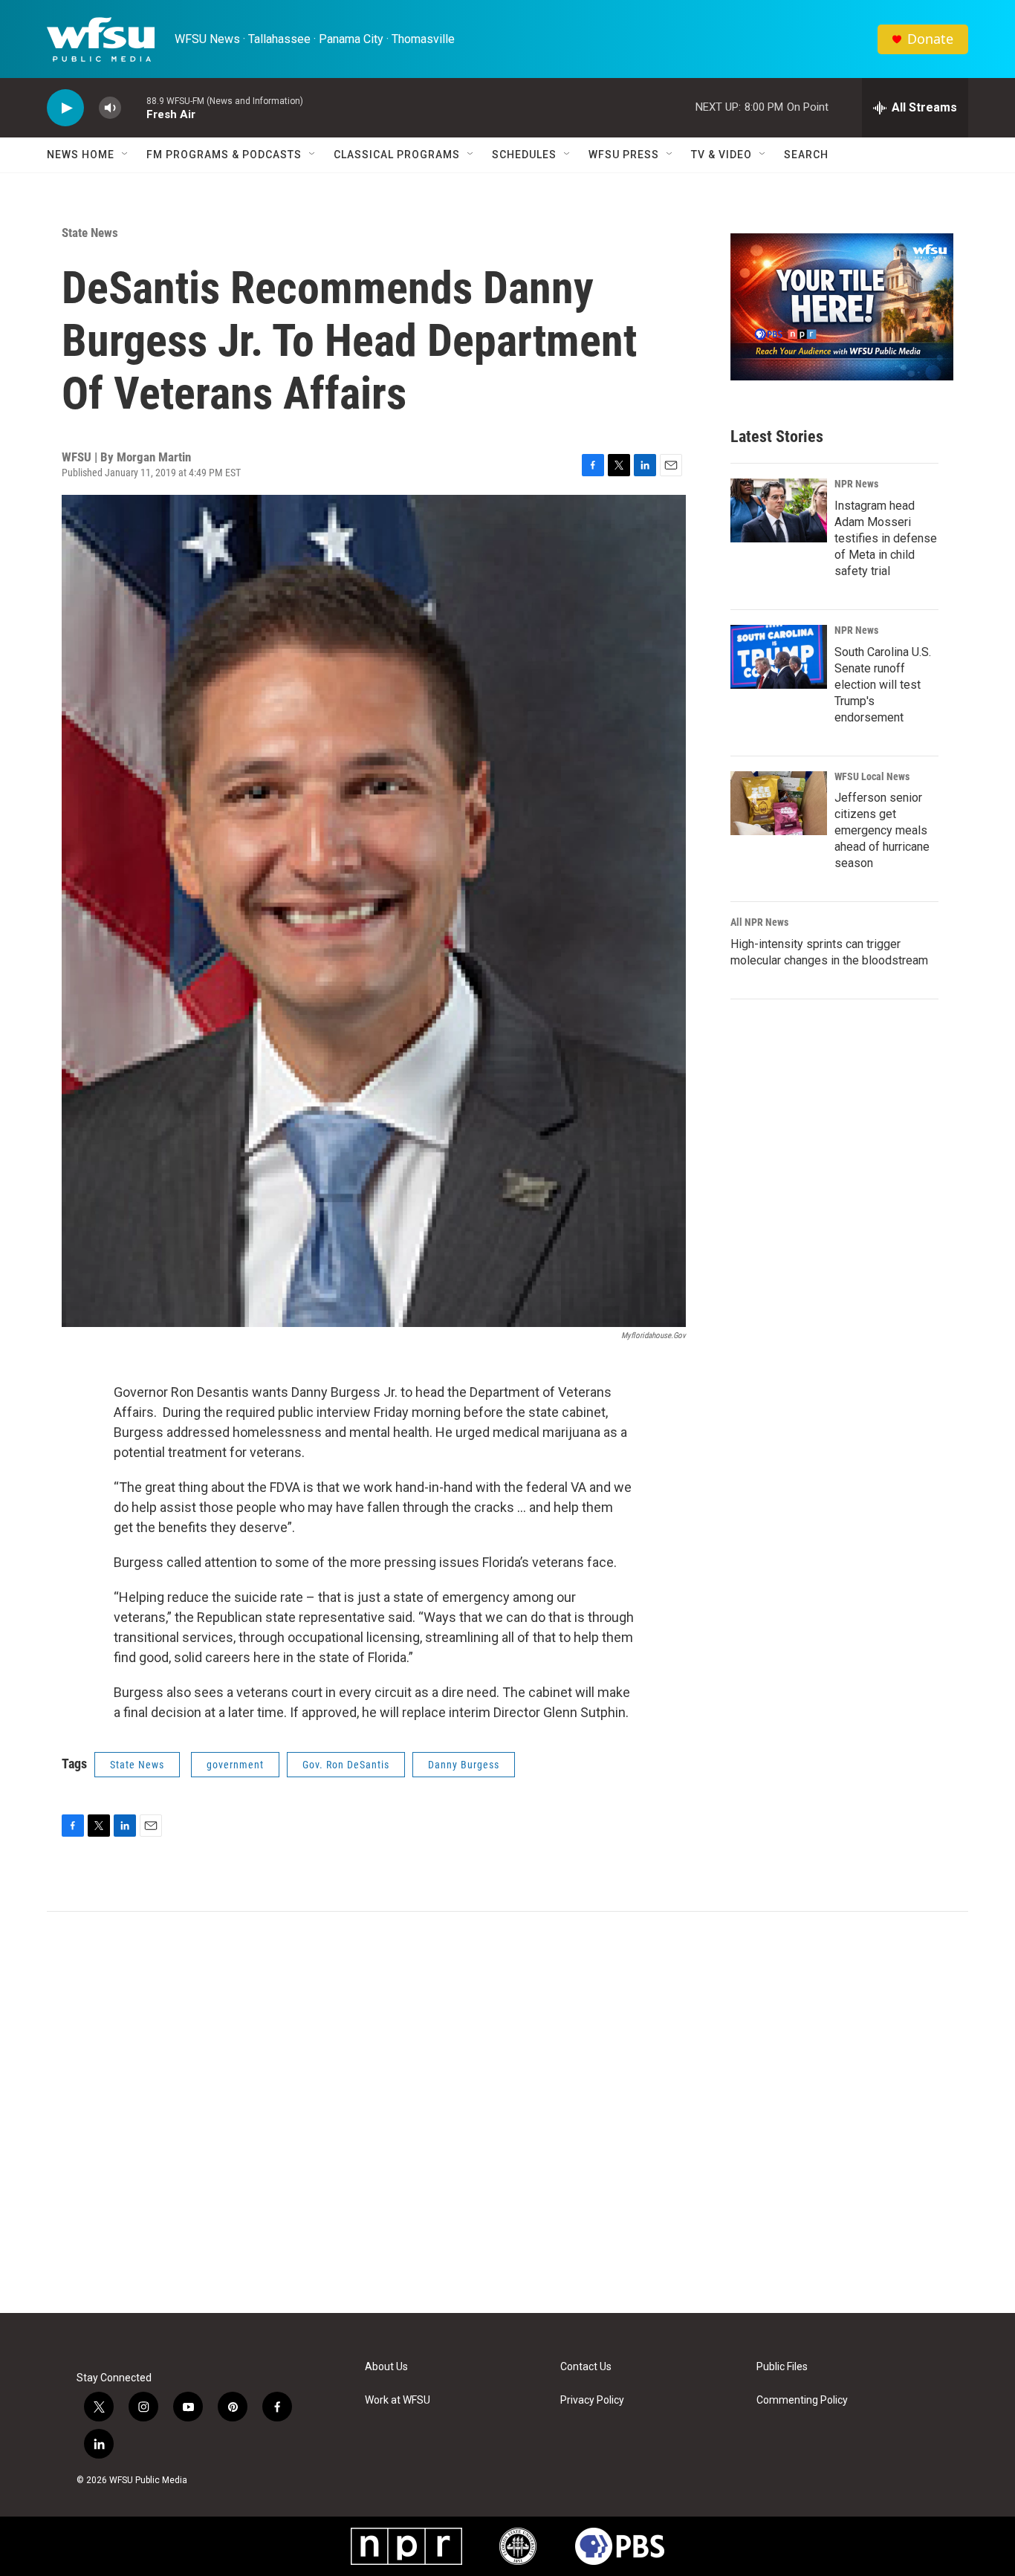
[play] (65, 108)
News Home (81, 155)
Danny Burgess (464, 1765)
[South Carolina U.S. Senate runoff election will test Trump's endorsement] (779, 657)
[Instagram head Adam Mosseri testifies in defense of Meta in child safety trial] (779, 510)
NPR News (856, 484)
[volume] (110, 108)
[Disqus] (507, 2112)
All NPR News (759, 922)
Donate (930, 39)
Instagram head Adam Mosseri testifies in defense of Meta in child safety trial (886, 538)
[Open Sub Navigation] (126, 155)
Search (806, 155)
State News (90, 233)
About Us (386, 2367)
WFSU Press (624, 155)
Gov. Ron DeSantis (346, 1765)
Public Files (782, 2367)
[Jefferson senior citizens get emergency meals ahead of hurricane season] (779, 803)
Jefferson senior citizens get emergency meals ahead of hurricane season (882, 830)
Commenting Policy (802, 2400)
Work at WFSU (398, 2400)
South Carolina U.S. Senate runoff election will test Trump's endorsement (883, 685)
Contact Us (586, 2367)
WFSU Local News (872, 776)
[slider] (134, 107)
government (235, 1765)
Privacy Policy (592, 2400)
